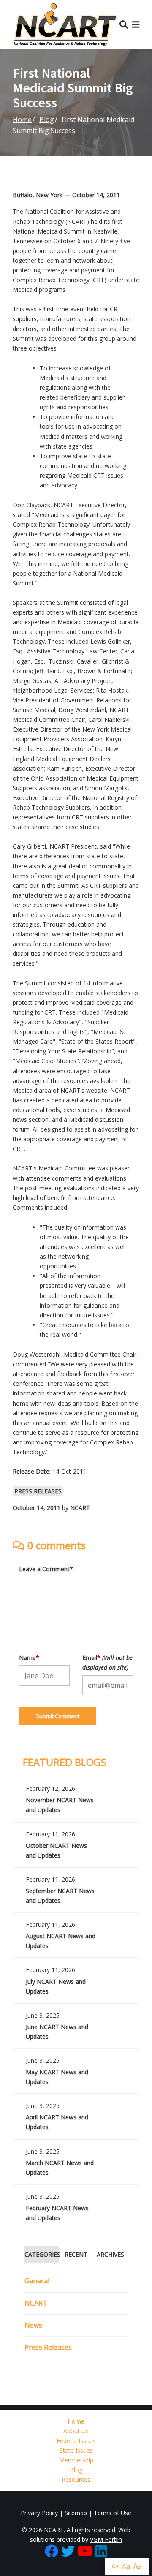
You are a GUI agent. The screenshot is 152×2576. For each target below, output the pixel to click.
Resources (76, 2479)
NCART (36, 2303)
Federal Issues (76, 2441)
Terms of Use (113, 2513)
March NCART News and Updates (76, 2162)
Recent (76, 2254)
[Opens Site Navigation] (136, 24)
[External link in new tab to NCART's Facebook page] (52, 2552)
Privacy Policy (39, 2513)
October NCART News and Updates (76, 1845)
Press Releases (38, 1491)
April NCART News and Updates (76, 2116)
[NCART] (65, 24)
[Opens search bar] (124, 24)
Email (107, 1662)
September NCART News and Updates (76, 1890)
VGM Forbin (106, 2539)
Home (22, 120)
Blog (47, 120)
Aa (115, 2566)
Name (29, 1658)
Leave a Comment (46, 1569)
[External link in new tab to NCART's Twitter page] (68, 2552)
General (37, 2281)
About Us (76, 2431)
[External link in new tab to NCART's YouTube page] (85, 2552)
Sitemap (76, 2513)
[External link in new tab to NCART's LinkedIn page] (101, 2552)
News (33, 2325)
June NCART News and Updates (76, 2026)
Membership (76, 2460)
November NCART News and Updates (76, 1799)
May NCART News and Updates (76, 2071)
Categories (42, 2254)
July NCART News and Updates (76, 1980)
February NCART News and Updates (76, 2207)
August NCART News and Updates (76, 1935)
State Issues (76, 2450)
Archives (110, 2254)
